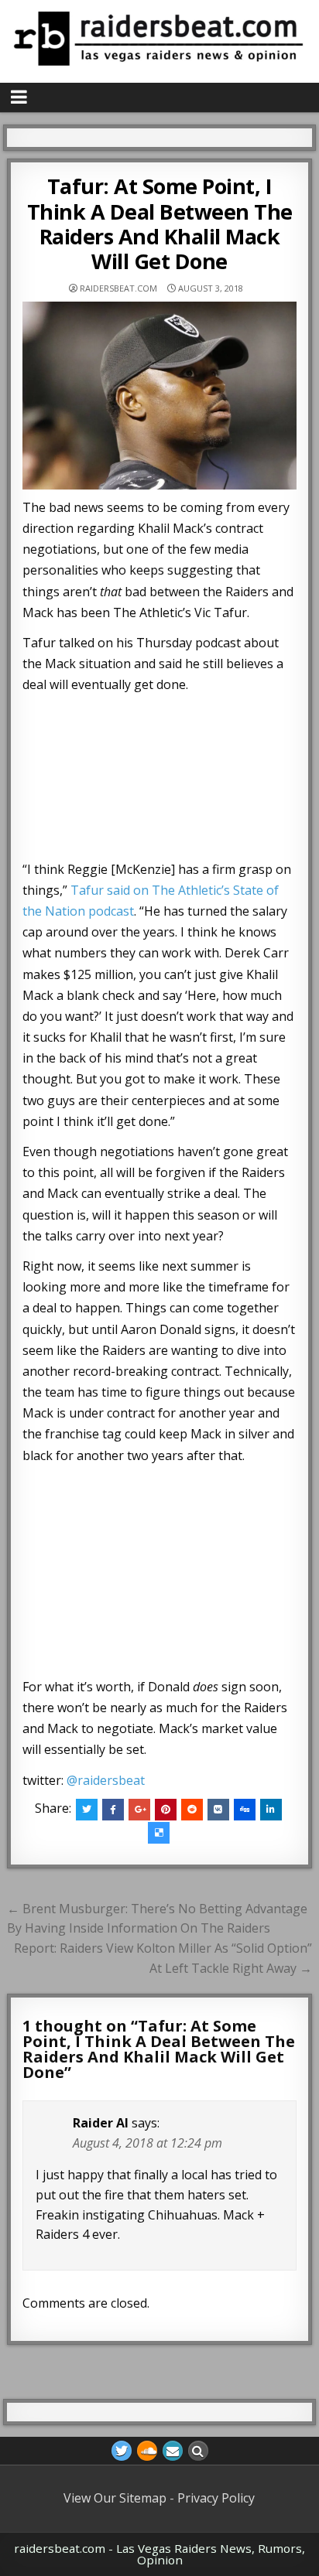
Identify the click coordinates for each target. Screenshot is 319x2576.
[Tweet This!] (87, 1810)
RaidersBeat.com (118, 288)
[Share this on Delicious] (159, 1833)
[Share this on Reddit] (192, 1810)
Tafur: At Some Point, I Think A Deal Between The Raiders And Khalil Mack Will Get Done (160, 223)
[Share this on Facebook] (113, 1810)
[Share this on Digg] (245, 1810)
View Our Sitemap (115, 2498)
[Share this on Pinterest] (166, 1810)
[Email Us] (173, 2451)
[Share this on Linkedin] (271, 1810)
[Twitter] (122, 2451)
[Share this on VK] (218, 1810)
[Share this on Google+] (139, 1810)
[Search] (198, 2451)
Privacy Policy (216, 2498)
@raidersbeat (106, 1780)
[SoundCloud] (147, 2451)
